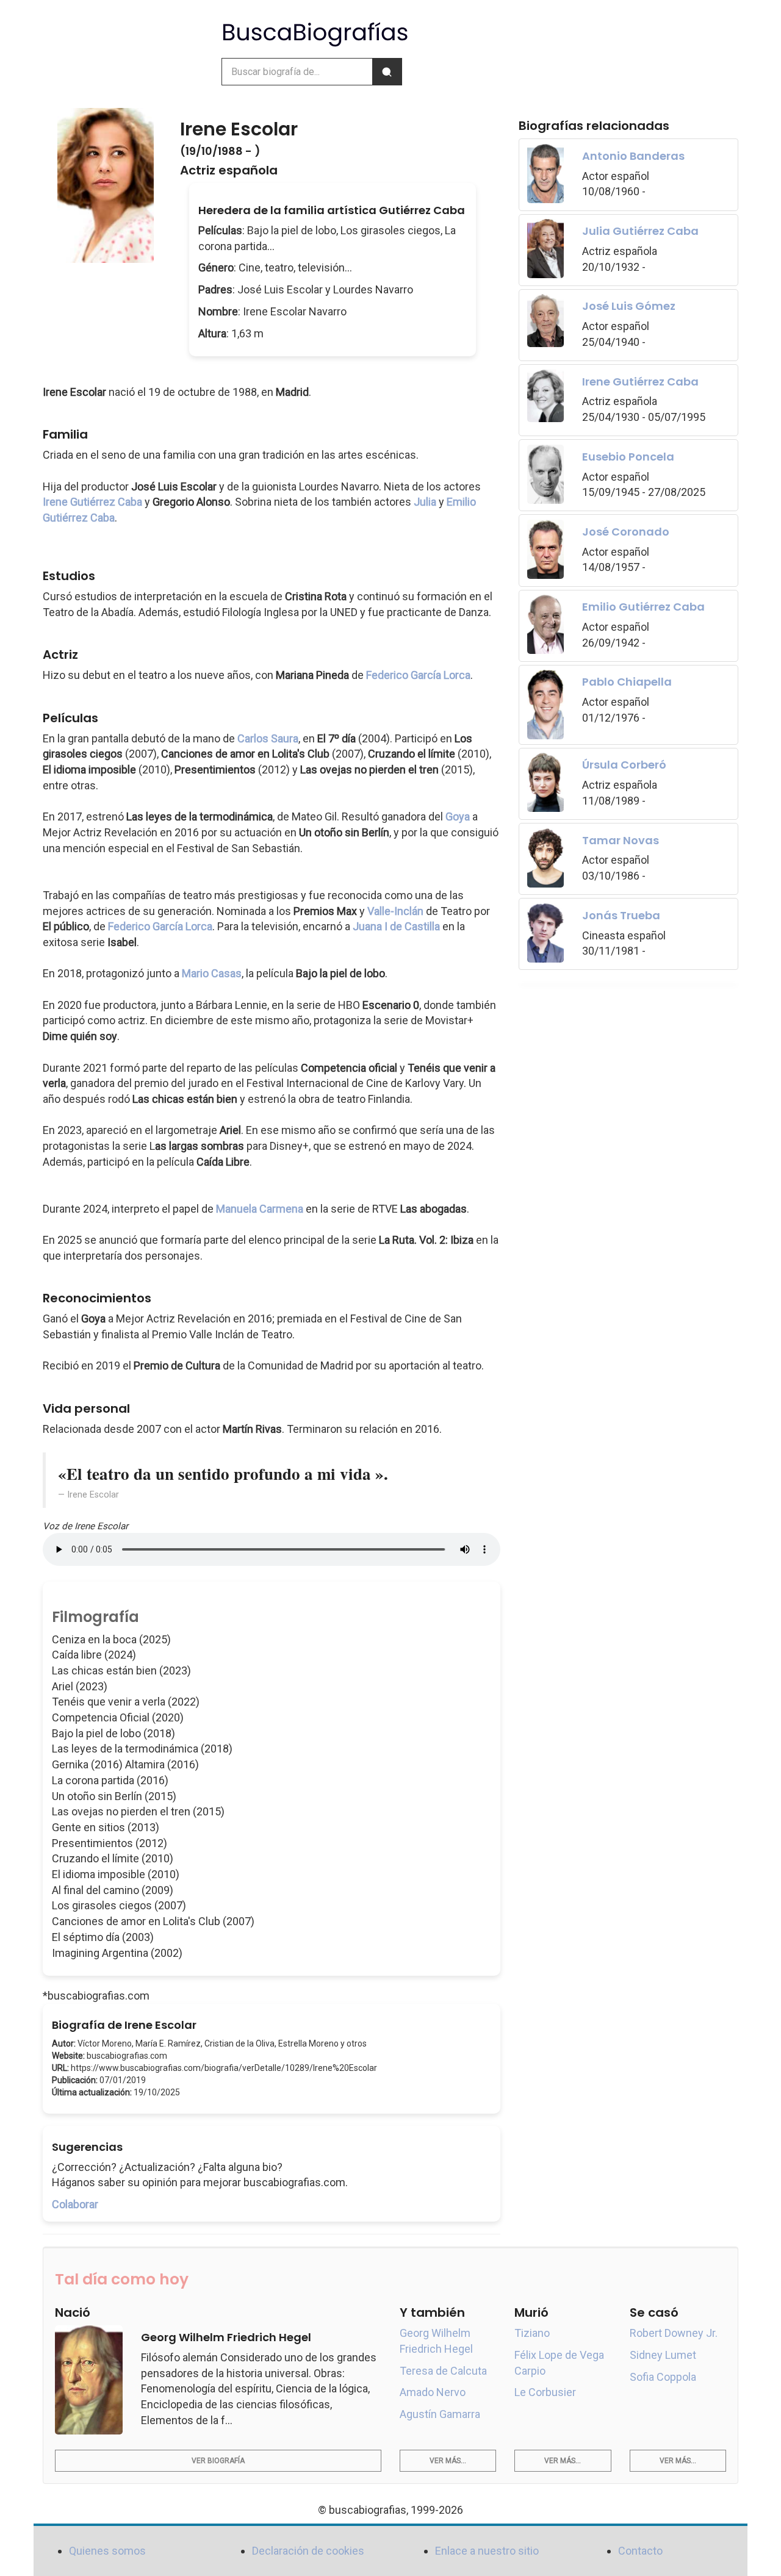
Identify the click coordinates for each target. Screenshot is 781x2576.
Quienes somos (107, 2551)
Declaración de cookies (308, 2551)
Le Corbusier (545, 2392)
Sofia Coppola (663, 2377)
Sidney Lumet (663, 2355)
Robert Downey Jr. (674, 2333)
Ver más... (448, 2461)
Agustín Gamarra (440, 2414)
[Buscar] (387, 72)
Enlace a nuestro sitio (487, 2551)
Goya (458, 816)
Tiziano (532, 2333)
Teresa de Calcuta (443, 2371)
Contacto (640, 2551)
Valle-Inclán (395, 911)
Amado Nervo (433, 2392)
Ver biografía (218, 2461)
